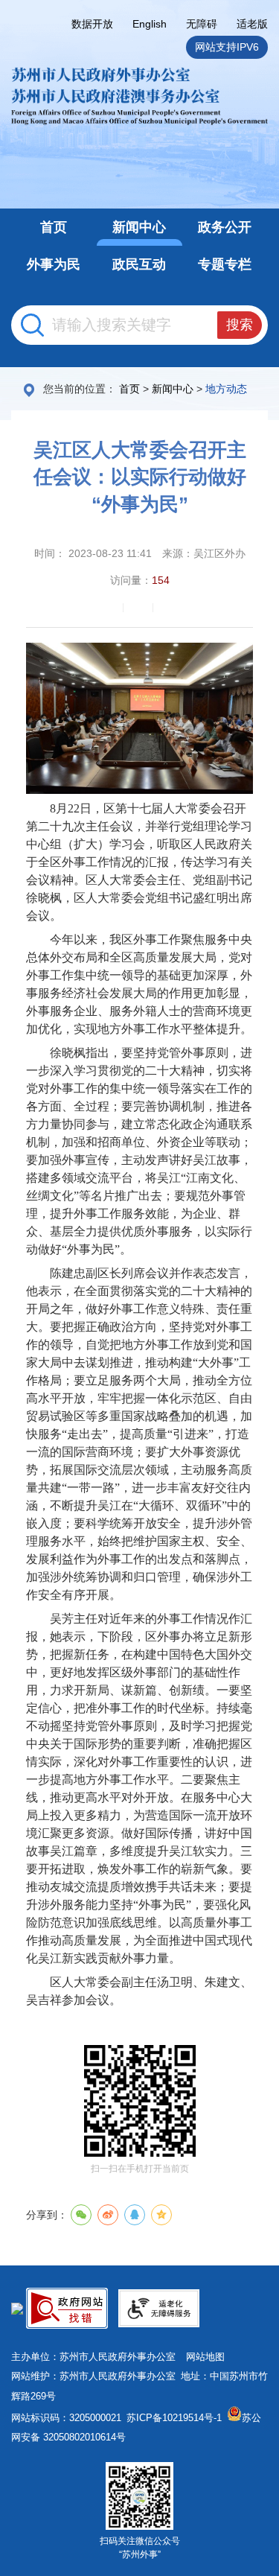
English (150, 24)
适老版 (252, 24)
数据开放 (92, 24)
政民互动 (139, 264)
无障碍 (202, 24)
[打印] (110, 608)
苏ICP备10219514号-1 (174, 2418)
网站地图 (205, 2357)
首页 (129, 389)
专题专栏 (225, 264)
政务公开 (225, 227)
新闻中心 (139, 227)
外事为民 (54, 264)
